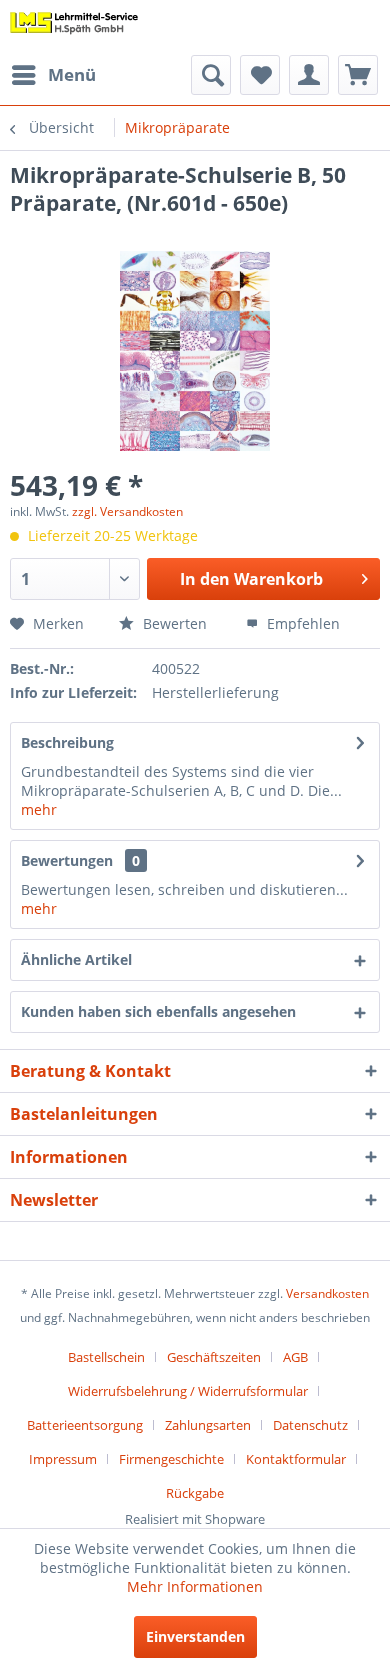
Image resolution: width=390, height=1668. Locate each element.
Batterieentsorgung (85, 1425)
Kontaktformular (296, 1459)
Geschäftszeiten (214, 1357)
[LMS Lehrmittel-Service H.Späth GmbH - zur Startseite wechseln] (74, 27)
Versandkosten (327, 1293)
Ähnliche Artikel (76, 959)
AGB (295, 1357)
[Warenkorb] (358, 75)
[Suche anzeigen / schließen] (211, 75)
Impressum (63, 1459)
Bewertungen (67, 860)
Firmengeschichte (171, 1459)
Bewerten (173, 623)
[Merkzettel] (260, 75)
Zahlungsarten (208, 1425)
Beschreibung (67, 742)
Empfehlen (301, 623)
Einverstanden (195, 1636)
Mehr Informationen (195, 1586)
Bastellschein (106, 1357)
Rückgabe (195, 1493)
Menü (72, 74)
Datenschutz (310, 1425)
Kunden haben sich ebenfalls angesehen (158, 1011)
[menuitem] (53, 75)
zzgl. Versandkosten (127, 511)
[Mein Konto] (309, 75)
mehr (39, 809)
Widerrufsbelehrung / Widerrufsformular (188, 1391)
